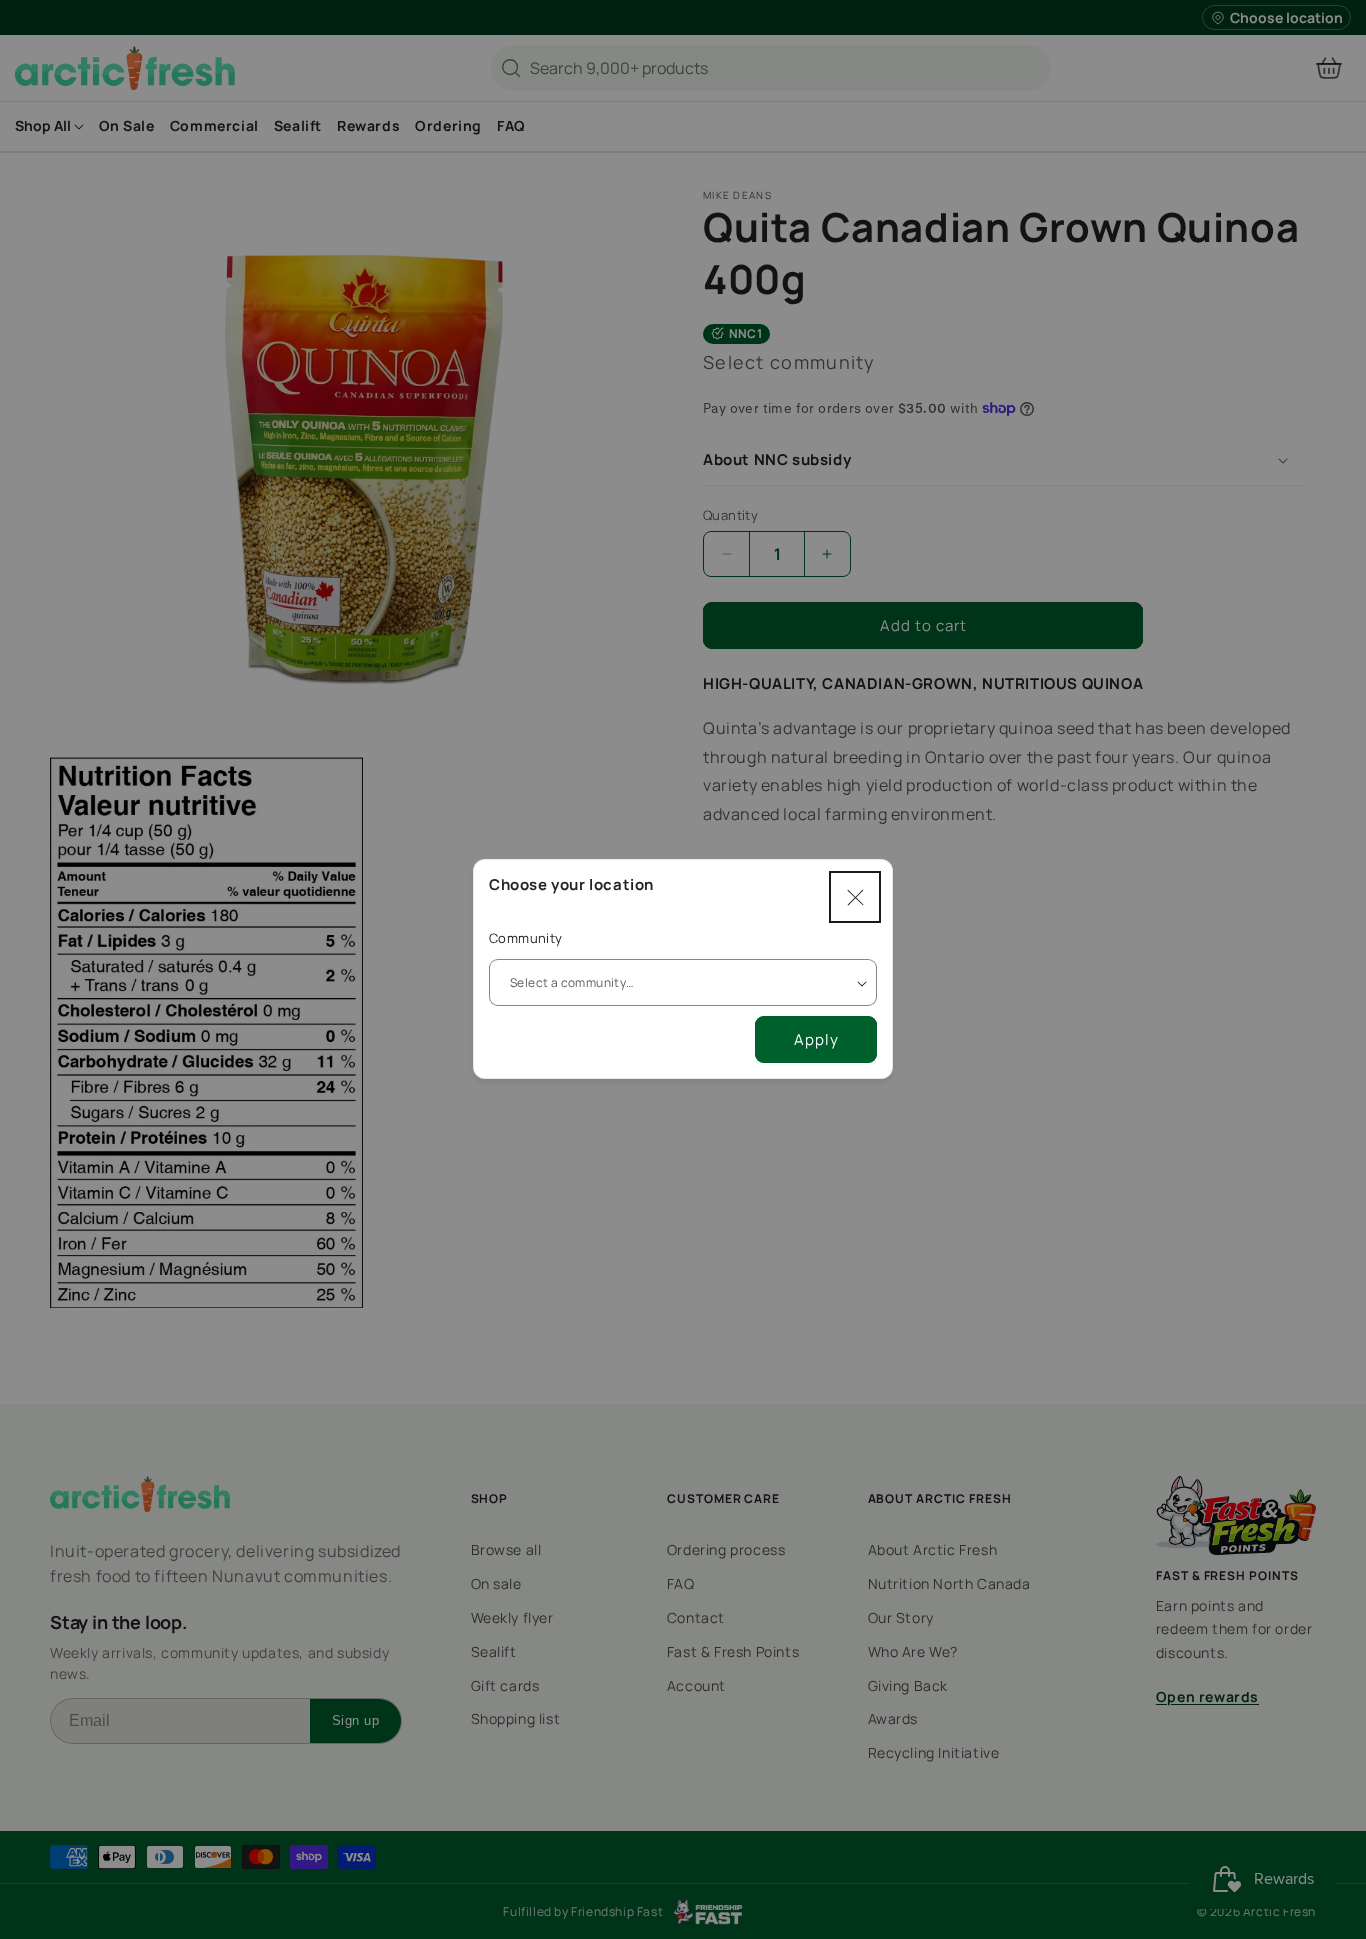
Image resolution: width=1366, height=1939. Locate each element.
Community (526, 938)
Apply (816, 1039)
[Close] (855, 897)
